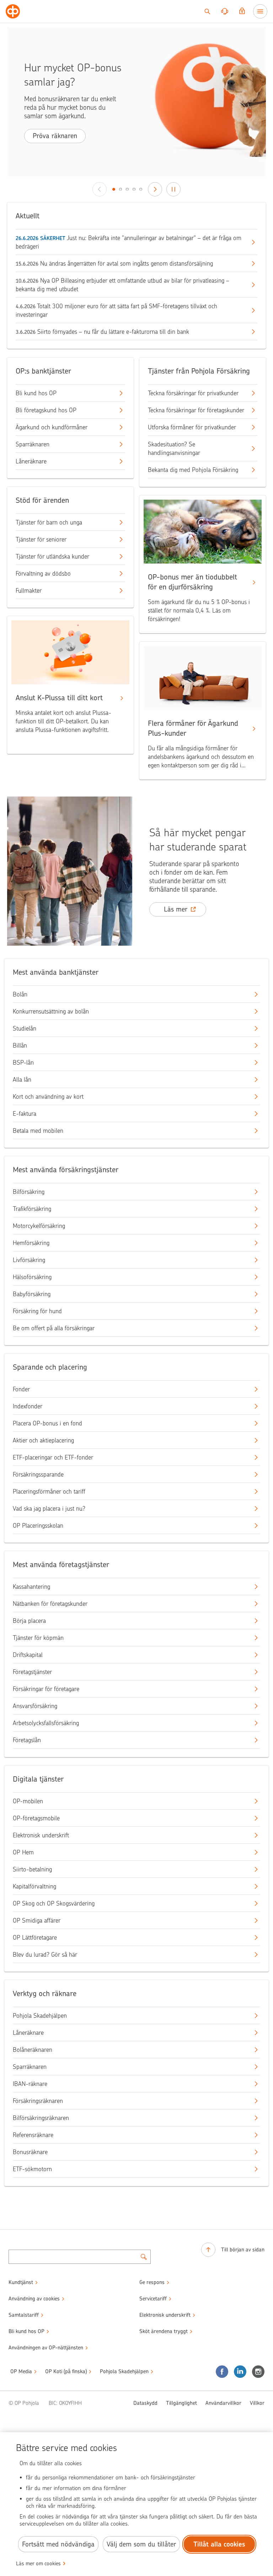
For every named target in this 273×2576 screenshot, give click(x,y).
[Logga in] (242, 11)
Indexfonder (28, 1406)
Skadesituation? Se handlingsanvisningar (174, 449)
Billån (20, 1045)
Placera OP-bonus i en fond (47, 1423)
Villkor (257, 2403)
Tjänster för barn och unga (49, 522)
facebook (222, 2372)
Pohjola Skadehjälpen (40, 2016)
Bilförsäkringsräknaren (41, 2118)
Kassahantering (31, 1587)
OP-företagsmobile (36, 1818)
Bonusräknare (30, 2152)
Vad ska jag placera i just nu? (49, 1509)
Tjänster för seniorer (41, 539)
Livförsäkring (29, 1260)
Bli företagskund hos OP (46, 410)
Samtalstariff (24, 2315)
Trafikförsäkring (32, 1209)
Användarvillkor (223, 2403)
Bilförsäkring (29, 1192)
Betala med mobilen (38, 1131)
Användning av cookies (34, 2299)
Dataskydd (145, 2403)
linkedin (240, 2372)
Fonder (21, 1389)
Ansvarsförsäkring (35, 1706)
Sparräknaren (33, 444)
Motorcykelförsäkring (39, 1226)
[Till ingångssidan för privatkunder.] (13, 11)
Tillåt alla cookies (219, 2544)
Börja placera (29, 1621)
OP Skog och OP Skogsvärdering (54, 1903)
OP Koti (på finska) (66, 2371)
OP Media (21, 2371)
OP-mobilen (28, 1801)
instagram (258, 2372)
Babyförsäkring (32, 1294)
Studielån (25, 1028)
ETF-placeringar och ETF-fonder (53, 1457)
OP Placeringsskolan (38, 1526)
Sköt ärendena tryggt (164, 2331)
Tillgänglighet (181, 2403)
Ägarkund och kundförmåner (52, 427)
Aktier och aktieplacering (43, 1440)
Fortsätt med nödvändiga (58, 2544)
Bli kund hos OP (36, 393)
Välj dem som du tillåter (141, 2544)
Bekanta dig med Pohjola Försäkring (193, 470)
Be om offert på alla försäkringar (54, 1328)
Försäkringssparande (38, 1474)
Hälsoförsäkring (32, 1277)
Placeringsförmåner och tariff (49, 1491)
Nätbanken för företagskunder (50, 1604)
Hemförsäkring (31, 1243)
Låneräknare (31, 461)
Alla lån (22, 1080)
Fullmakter (29, 591)
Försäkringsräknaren (38, 2101)
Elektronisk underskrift (41, 1835)
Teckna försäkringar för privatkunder (193, 393)
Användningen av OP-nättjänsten (46, 2348)
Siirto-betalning (32, 1869)
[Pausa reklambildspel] (173, 189)
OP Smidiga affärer (37, 1920)
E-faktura (25, 1114)
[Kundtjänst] (225, 11)
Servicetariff (153, 2299)
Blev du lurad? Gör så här (45, 1955)
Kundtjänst (21, 2282)
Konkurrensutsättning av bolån (51, 1011)
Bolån (20, 994)
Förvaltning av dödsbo (43, 574)
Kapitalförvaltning (34, 1886)
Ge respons (152, 2282)
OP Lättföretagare (35, 1938)
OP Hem (23, 1852)
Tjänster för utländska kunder (52, 556)
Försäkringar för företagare (46, 1689)
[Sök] (207, 11)
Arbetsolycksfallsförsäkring (46, 1723)
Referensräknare (33, 2135)
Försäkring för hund (37, 1311)
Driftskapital (28, 1655)
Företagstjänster (32, 1672)
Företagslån (27, 1740)
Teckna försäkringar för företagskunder (196, 410)
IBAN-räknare (30, 2084)
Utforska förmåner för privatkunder (192, 427)
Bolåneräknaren (33, 2050)
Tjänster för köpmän (38, 1638)
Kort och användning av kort (48, 1097)
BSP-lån (23, 1063)
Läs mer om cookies (38, 2564)
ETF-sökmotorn (32, 2169)
